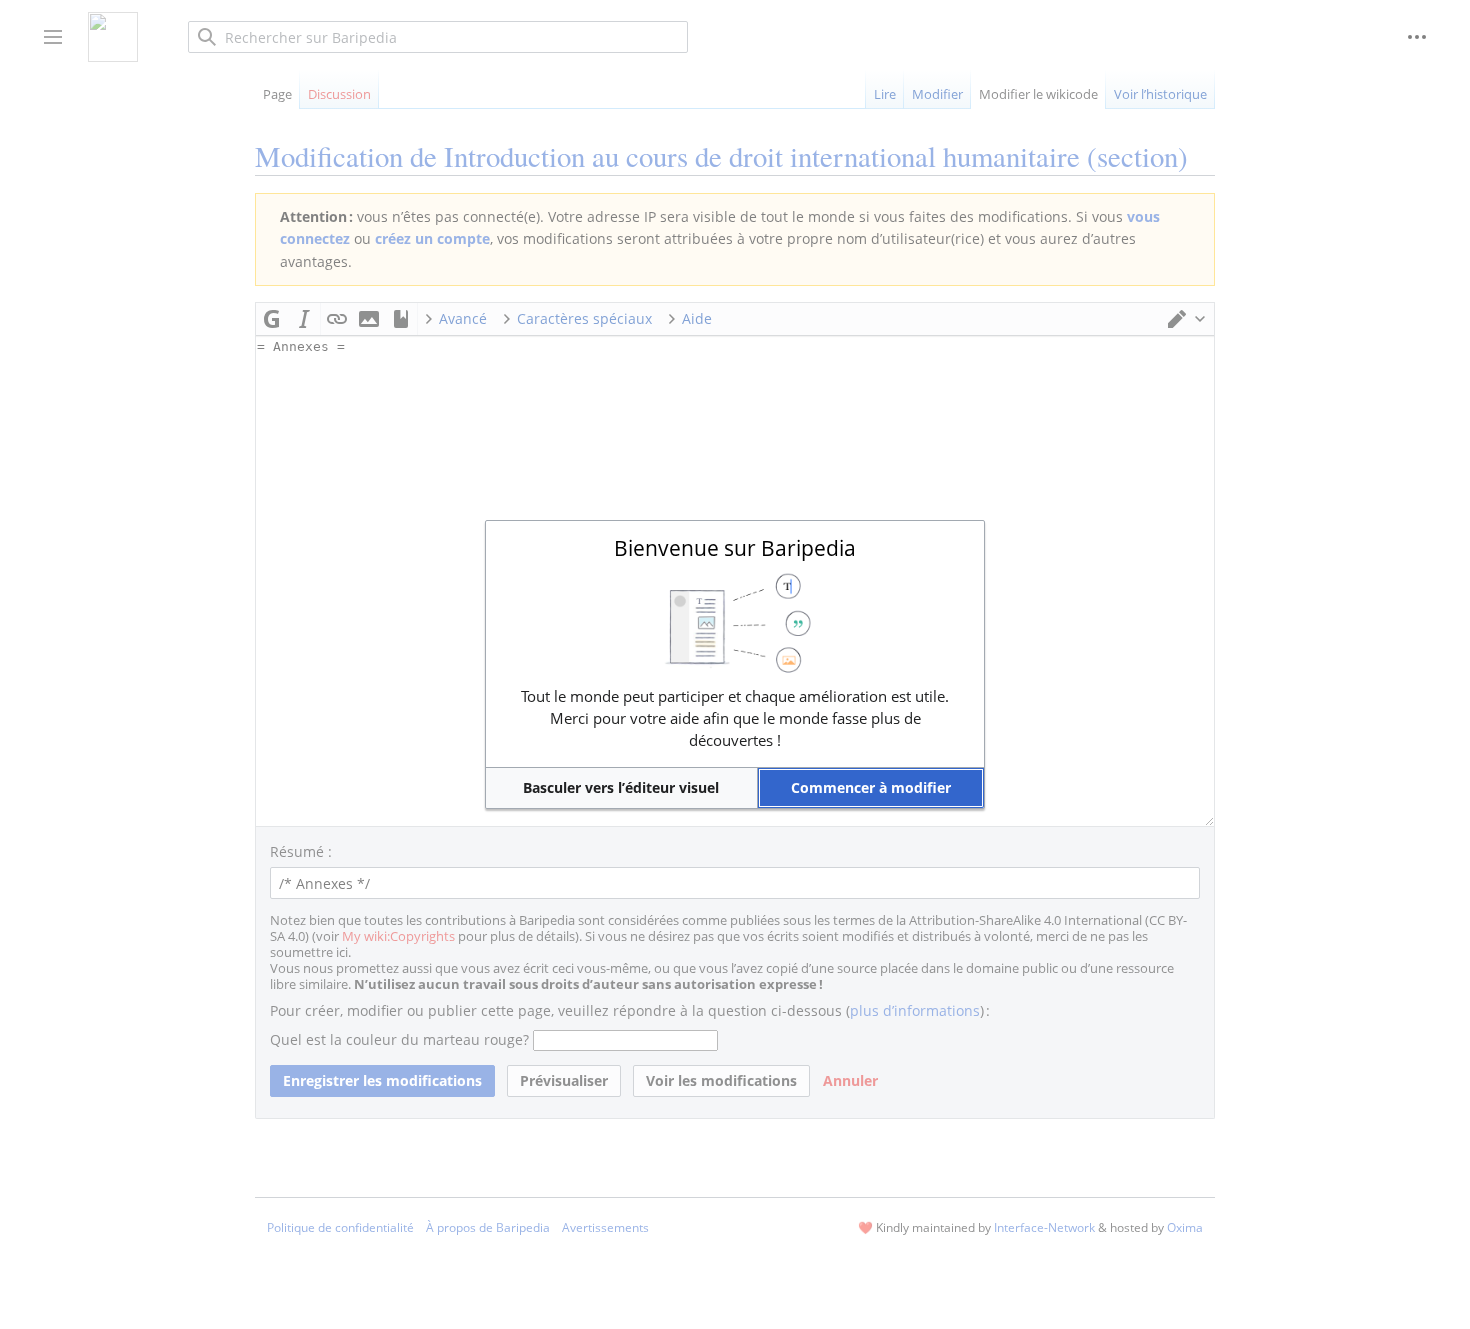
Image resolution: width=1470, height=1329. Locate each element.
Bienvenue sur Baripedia (735, 548)
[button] (621, 788)
